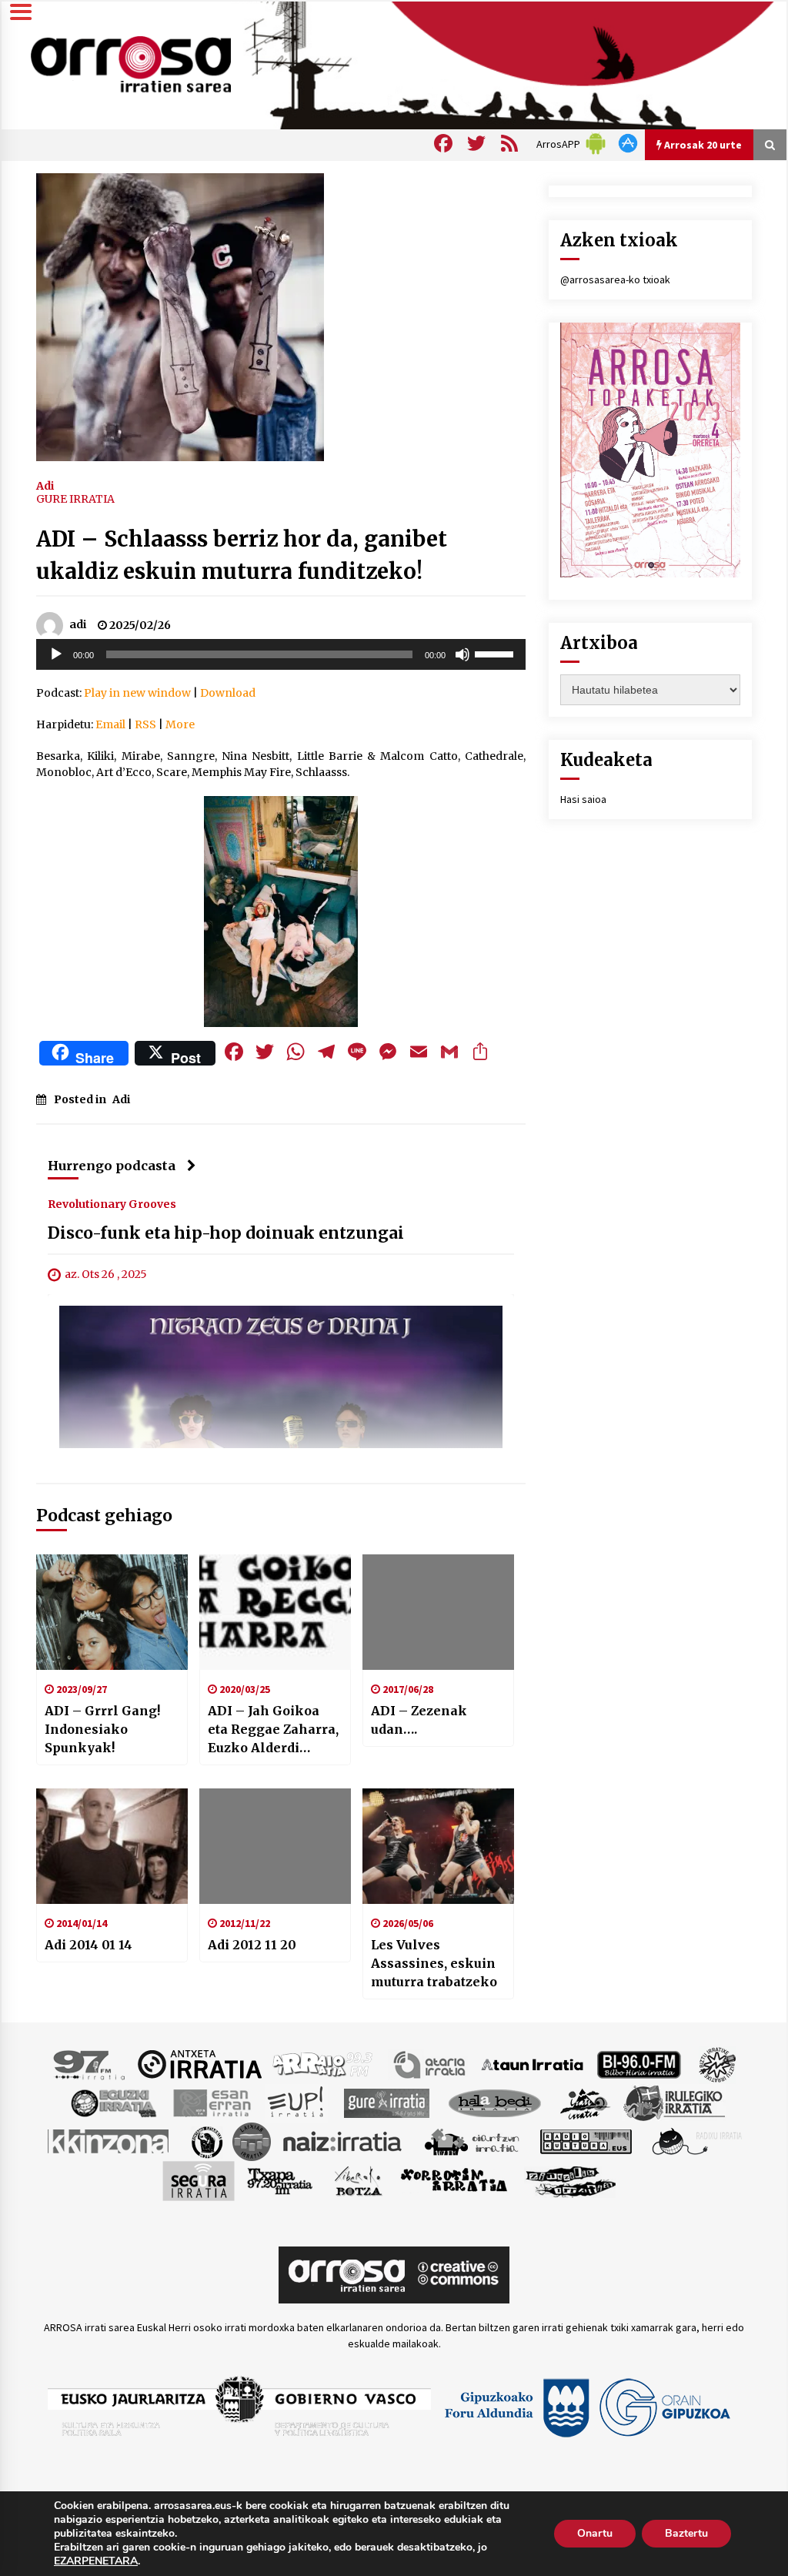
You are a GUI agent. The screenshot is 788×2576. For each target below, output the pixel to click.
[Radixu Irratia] (696, 2140)
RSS (145, 724)
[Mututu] (462, 654)
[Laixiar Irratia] (252, 2140)
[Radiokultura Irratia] (586, 2140)
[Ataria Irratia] (431, 2063)
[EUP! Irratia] (297, 2102)
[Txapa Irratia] (280, 2180)
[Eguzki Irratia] (112, 2102)
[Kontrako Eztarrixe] (206, 2140)
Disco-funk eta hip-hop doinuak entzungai (226, 1233)
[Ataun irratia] (533, 2063)
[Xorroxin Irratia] (454, 2180)
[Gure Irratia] (386, 2102)
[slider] (496, 653)
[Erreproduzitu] (56, 654)
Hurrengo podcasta (112, 1166)
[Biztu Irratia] (718, 2063)
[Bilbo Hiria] (639, 2063)
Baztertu (686, 2533)
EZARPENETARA (96, 2561)
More (180, 724)
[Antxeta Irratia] (200, 2063)
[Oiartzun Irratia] (472, 2140)
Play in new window (137, 693)
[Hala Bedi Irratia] (494, 2102)
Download (228, 693)
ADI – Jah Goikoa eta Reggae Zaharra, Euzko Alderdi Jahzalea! (273, 1730)
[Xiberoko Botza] (357, 2180)
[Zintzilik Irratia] (571, 2180)
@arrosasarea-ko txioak (615, 279)
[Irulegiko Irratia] (674, 2102)
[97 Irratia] (90, 2063)
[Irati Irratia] (586, 2102)
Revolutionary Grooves (112, 1203)
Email (110, 724)
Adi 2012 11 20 (252, 1945)
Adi (45, 485)
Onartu (595, 2533)
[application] (281, 654)
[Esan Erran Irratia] (211, 2102)
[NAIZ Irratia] (343, 2140)
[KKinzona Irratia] (109, 2140)
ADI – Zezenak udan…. (419, 1720)
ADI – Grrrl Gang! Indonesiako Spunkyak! (102, 1729)
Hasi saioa (583, 799)
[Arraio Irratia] (323, 2063)
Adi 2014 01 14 (88, 1945)
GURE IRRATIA (75, 499)
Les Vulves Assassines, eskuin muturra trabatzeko (434, 1963)
